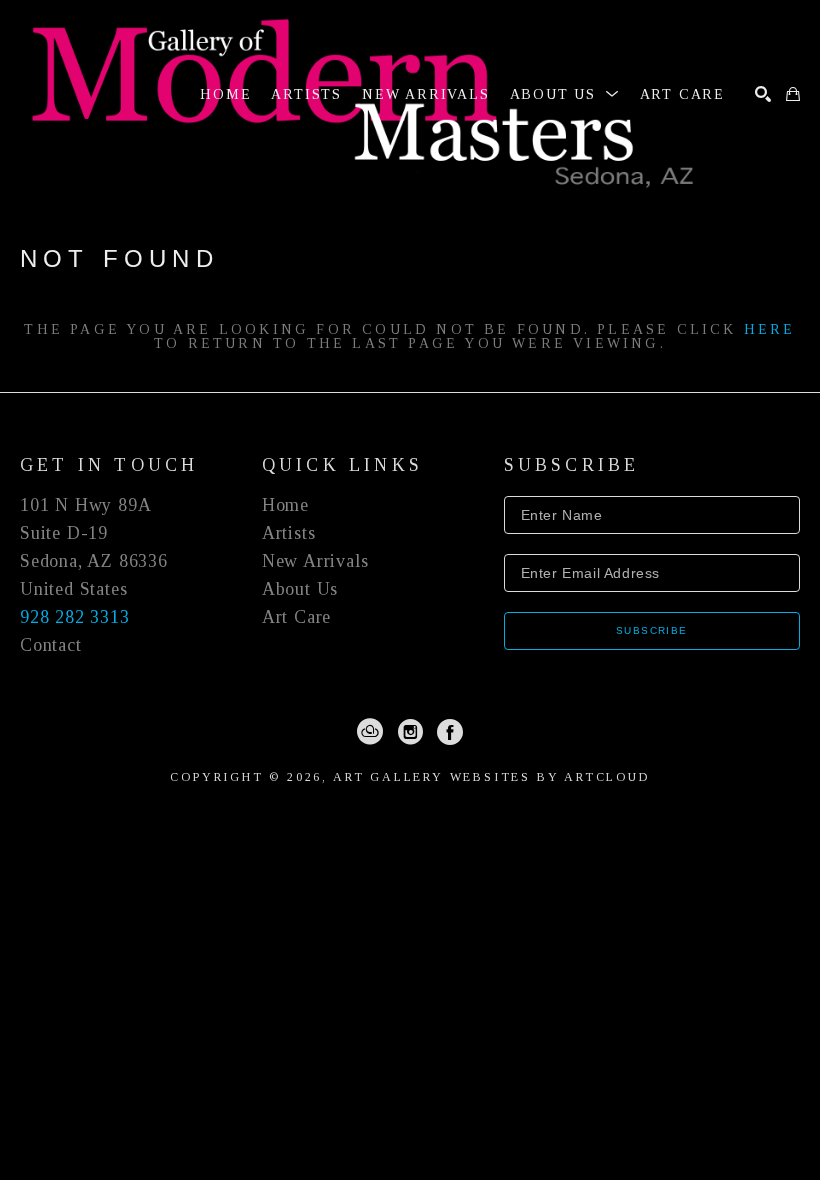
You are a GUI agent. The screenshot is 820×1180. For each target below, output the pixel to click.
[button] (565, 94)
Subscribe (652, 630)
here (770, 329)
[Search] (763, 94)
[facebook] (450, 732)
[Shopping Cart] (793, 94)
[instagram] (410, 732)
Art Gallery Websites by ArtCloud (491, 777)
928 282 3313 (75, 617)
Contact (51, 645)
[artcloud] (370, 732)
